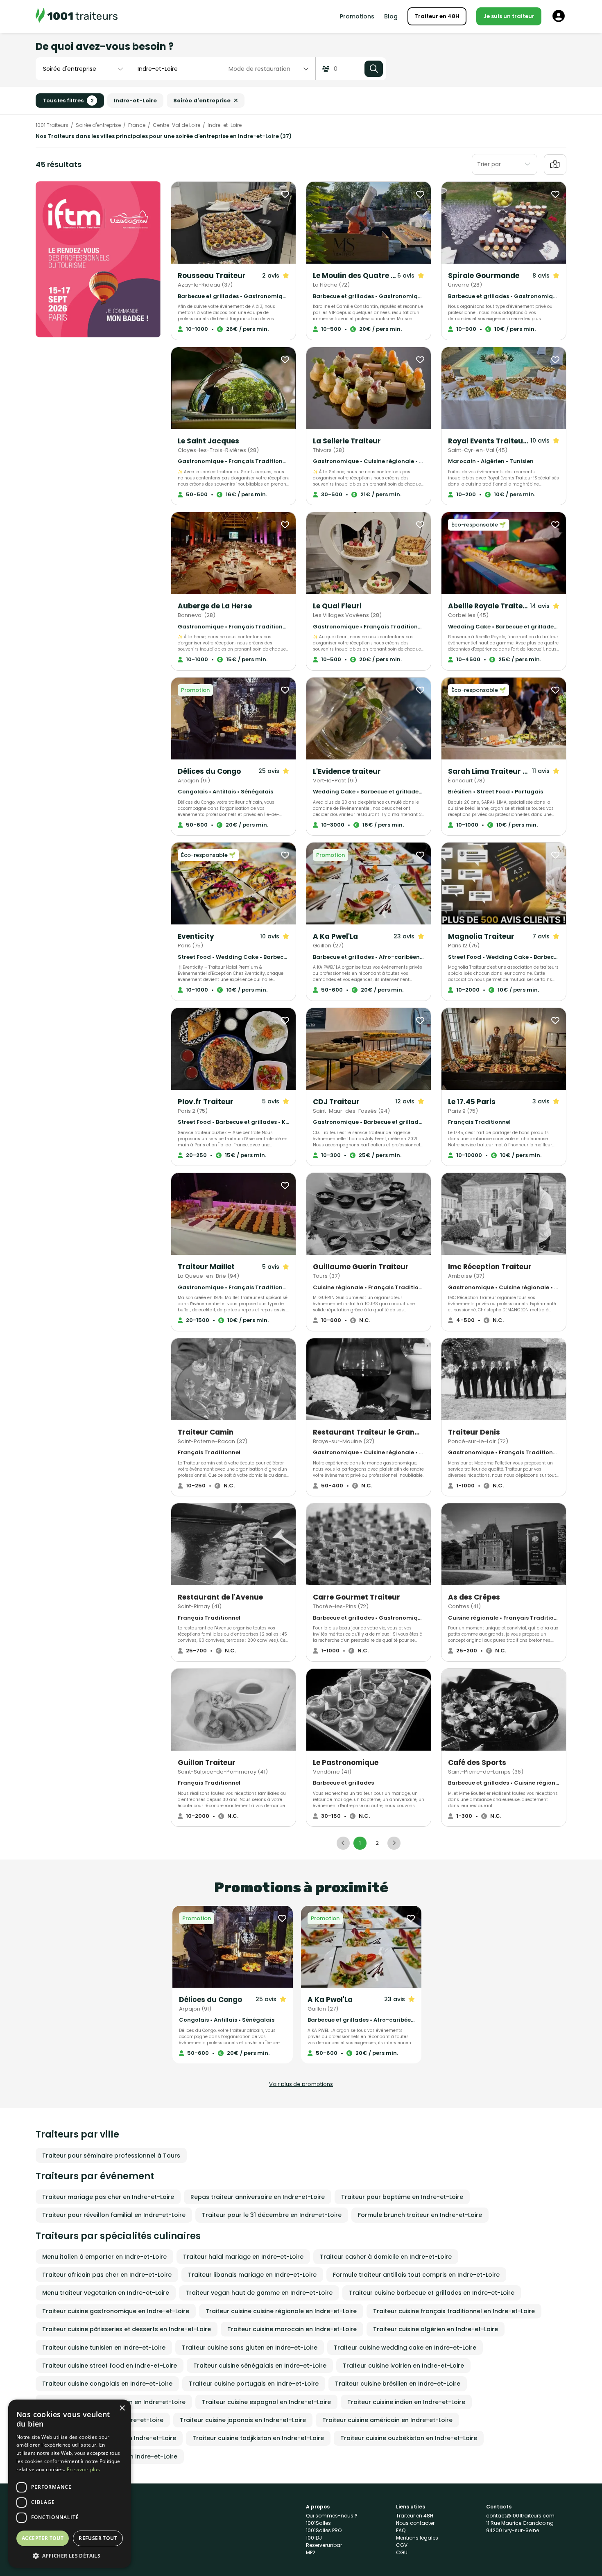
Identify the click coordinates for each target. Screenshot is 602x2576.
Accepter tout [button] (43, 2538)
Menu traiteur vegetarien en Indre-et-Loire (106, 2293)
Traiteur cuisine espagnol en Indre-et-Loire (266, 2402)
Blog (391, 16)
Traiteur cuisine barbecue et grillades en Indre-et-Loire (432, 2293)
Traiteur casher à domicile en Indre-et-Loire (386, 2257)
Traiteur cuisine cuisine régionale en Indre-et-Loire (281, 2311)
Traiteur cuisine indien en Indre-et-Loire (406, 2402)
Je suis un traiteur (509, 16)
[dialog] (70, 2484)
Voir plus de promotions (301, 2084)
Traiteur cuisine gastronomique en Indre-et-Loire (116, 2311)
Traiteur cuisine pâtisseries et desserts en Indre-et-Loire (127, 2329)
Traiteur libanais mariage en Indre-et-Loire (252, 2275)
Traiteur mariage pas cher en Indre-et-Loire (108, 2197)
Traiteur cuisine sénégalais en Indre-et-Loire (260, 2366)
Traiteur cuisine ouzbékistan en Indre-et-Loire (409, 2438)
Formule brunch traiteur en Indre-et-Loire (420, 2215)
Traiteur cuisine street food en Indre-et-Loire (110, 2366)
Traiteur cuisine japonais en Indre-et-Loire (243, 2420)
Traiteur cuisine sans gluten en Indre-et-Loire (250, 2348)
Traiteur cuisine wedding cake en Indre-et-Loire (405, 2348)
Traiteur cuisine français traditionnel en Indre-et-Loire (454, 2311)
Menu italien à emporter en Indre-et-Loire (104, 2257)
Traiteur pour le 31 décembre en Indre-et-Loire (272, 2215)
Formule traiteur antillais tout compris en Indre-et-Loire (416, 2275)
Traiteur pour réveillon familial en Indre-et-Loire (114, 2215)
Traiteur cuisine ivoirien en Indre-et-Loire (403, 2366)
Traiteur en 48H (437, 16)
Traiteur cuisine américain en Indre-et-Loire (387, 2420)
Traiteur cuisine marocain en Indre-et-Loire (292, 2329)
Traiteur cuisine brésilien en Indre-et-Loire (398, 2384)
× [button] (122, 2408)
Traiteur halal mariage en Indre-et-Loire (243, 2257)
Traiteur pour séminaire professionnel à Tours (111, 2156)
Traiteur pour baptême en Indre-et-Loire (402, 2197)
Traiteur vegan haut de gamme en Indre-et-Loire (259, 2293)
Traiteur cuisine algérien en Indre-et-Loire (436, 2329)
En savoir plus (83, 2469)
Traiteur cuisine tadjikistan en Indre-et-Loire (258, 2438)
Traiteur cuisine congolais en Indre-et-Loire (107, 2384)
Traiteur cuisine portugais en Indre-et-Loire (254, 2384)
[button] (70, 2556)
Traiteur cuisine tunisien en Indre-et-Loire (104, 2348)
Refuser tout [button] (98, 2538)
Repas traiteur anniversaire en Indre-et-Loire (258, 2197)
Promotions (357, 16)
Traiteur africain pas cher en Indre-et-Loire (107, 2275)
